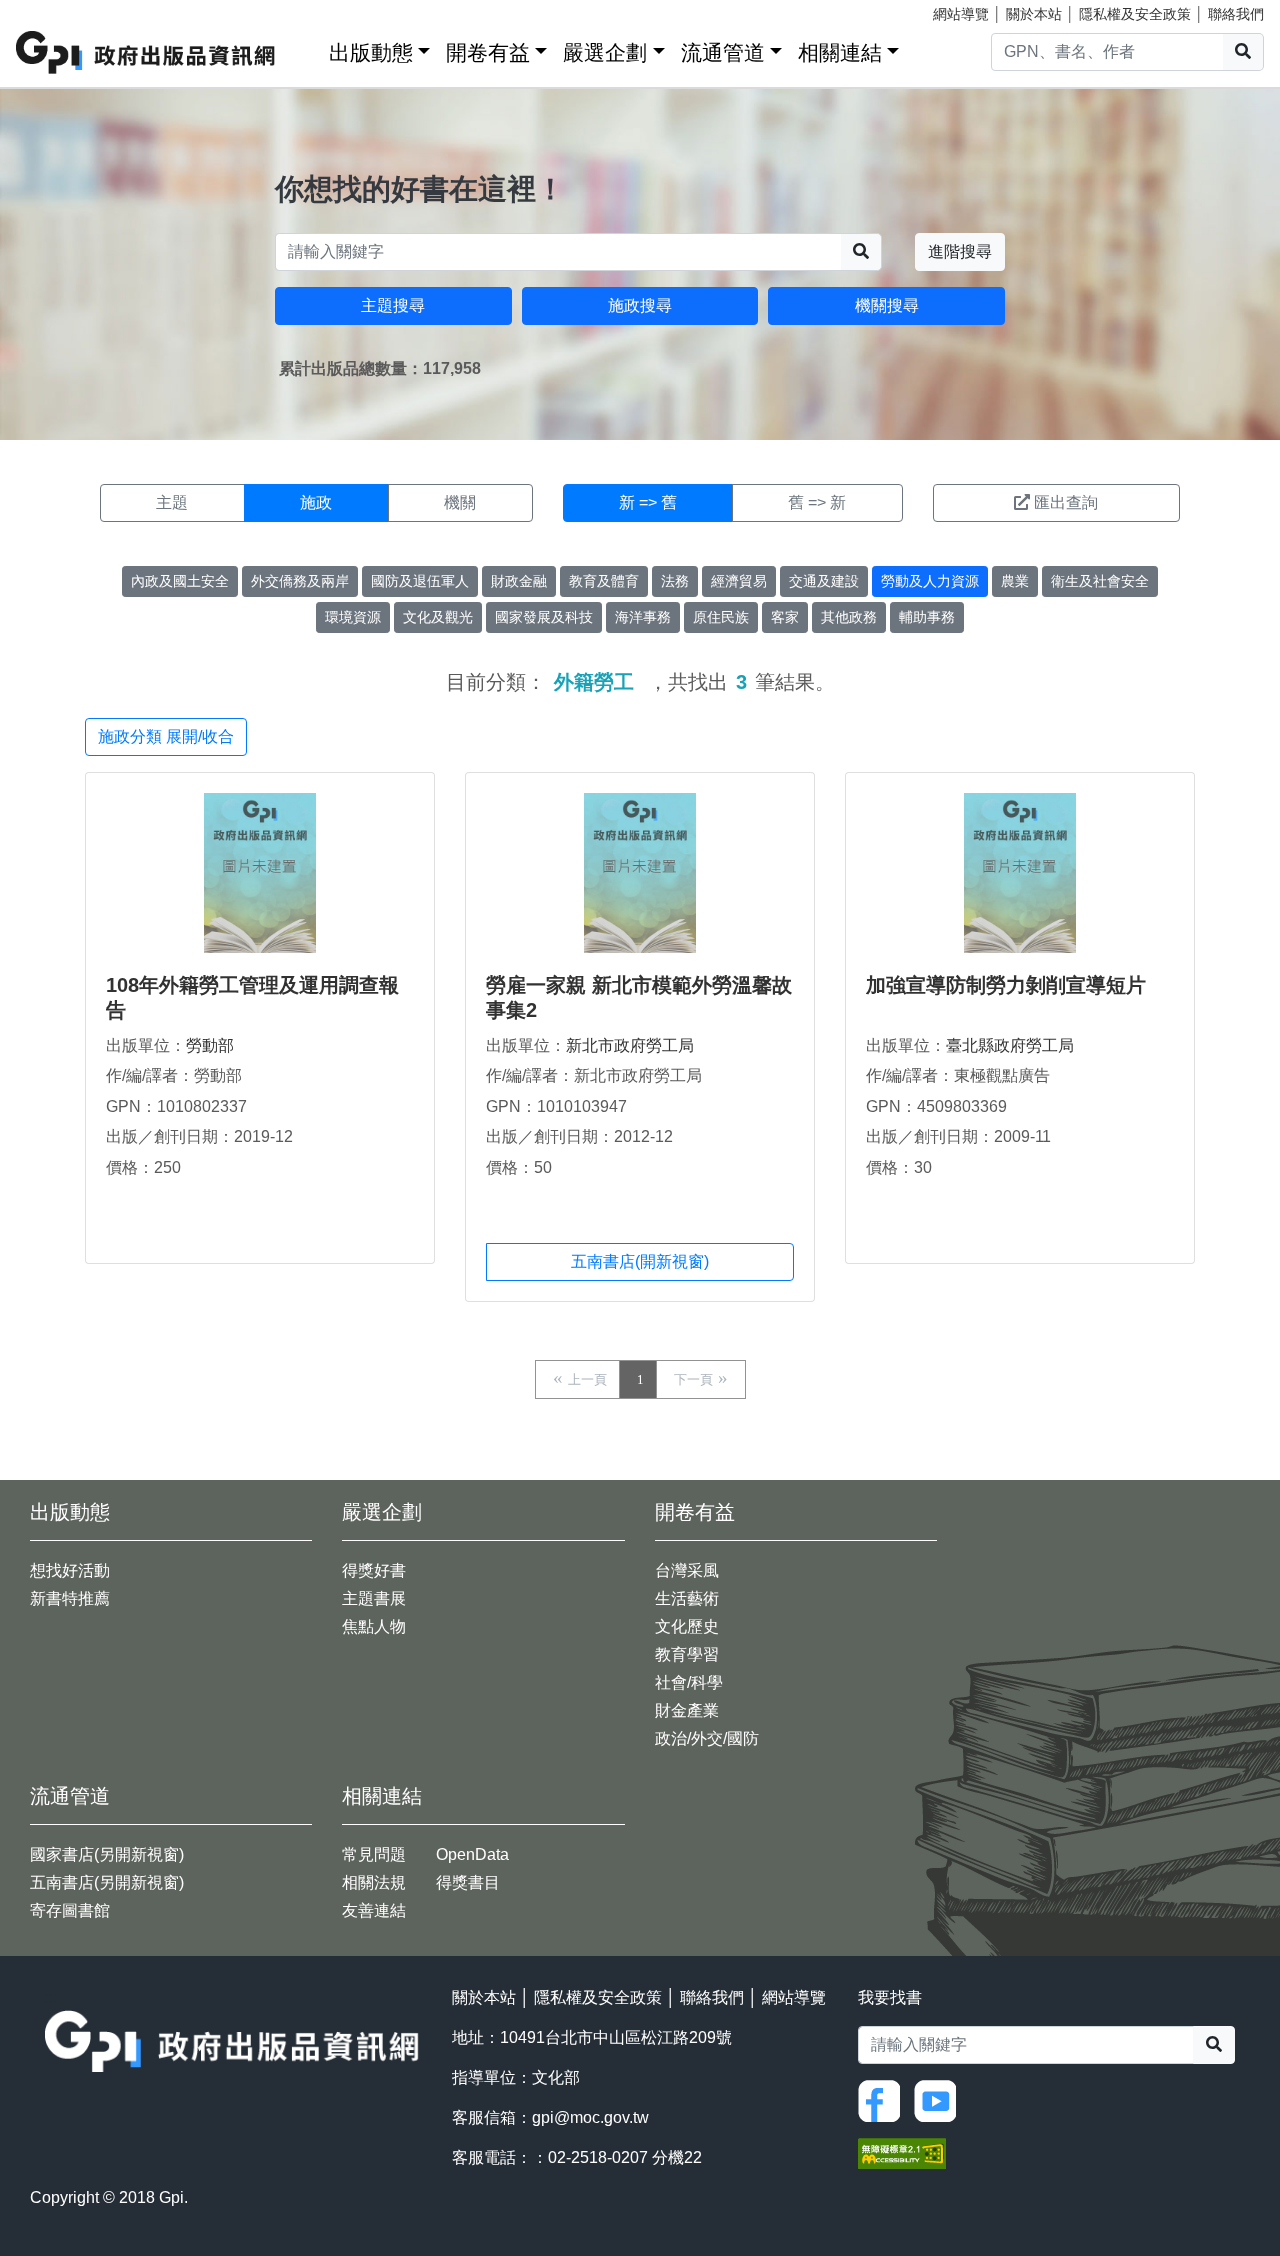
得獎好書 (374, 1570)
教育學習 (687, 1654)
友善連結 (374, 1910)
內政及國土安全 (180, 581)
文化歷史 (687, 1626)
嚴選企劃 (605, 52)
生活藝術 (687, 1598)
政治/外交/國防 (707, 1738)
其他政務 (849, 617)
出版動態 (371, 52)
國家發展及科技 (544, 617)
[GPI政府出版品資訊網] (146, 52)
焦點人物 (374, 1626)
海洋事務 (643, 617)
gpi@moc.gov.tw (590, 2117)
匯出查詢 (1066, 502)
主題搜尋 (393, 305)
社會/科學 (689, 1682)
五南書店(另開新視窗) (107, 1882)
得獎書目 (468, 1882)
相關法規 (374, 1882)
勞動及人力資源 (930, 581)
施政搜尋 (640, 305)
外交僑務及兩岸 (300, 581)
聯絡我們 (1236, 14)
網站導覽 (961, 14)
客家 (785, 617)
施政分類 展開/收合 (166, 736)
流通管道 (723, 52)
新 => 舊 (648, 502)
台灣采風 (687, 1570)
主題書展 (374, 1598)
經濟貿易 (739, 581)
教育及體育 (604, 581)
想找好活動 (70, 1570)
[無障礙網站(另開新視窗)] (902, 2151)
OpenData (472, 1854)
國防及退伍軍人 (420, 581)
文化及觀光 (438, 617)
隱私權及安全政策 (1135, 14)
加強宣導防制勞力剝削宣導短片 (1006, 985)
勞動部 (210, 1045)
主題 (172, 502)
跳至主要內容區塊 (56, 10)
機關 (460, 502)
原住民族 (721, 617)
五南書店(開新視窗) (640, 1261)
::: (307, 48)
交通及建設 (824, 581)
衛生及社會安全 (1100, 581)
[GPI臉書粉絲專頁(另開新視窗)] (884, 2099)
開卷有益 (488, 52)
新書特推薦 (70, 1598)
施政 (316, 502)
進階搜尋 (960, 251)
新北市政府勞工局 (630, 1045)
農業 (1015, 581)
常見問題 (374, 1854)
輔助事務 (927, 617)
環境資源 (353, 617)
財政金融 (519, 581)
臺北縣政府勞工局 (1010, 1045)
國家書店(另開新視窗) (107, 1854)
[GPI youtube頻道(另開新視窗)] (940, 2099)
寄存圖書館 (70, 1910)
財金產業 (687, 1710)
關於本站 (1034, 14)
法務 (675, 581)
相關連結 (840, 52)
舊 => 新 (817, 502)
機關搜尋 (887, 305)
